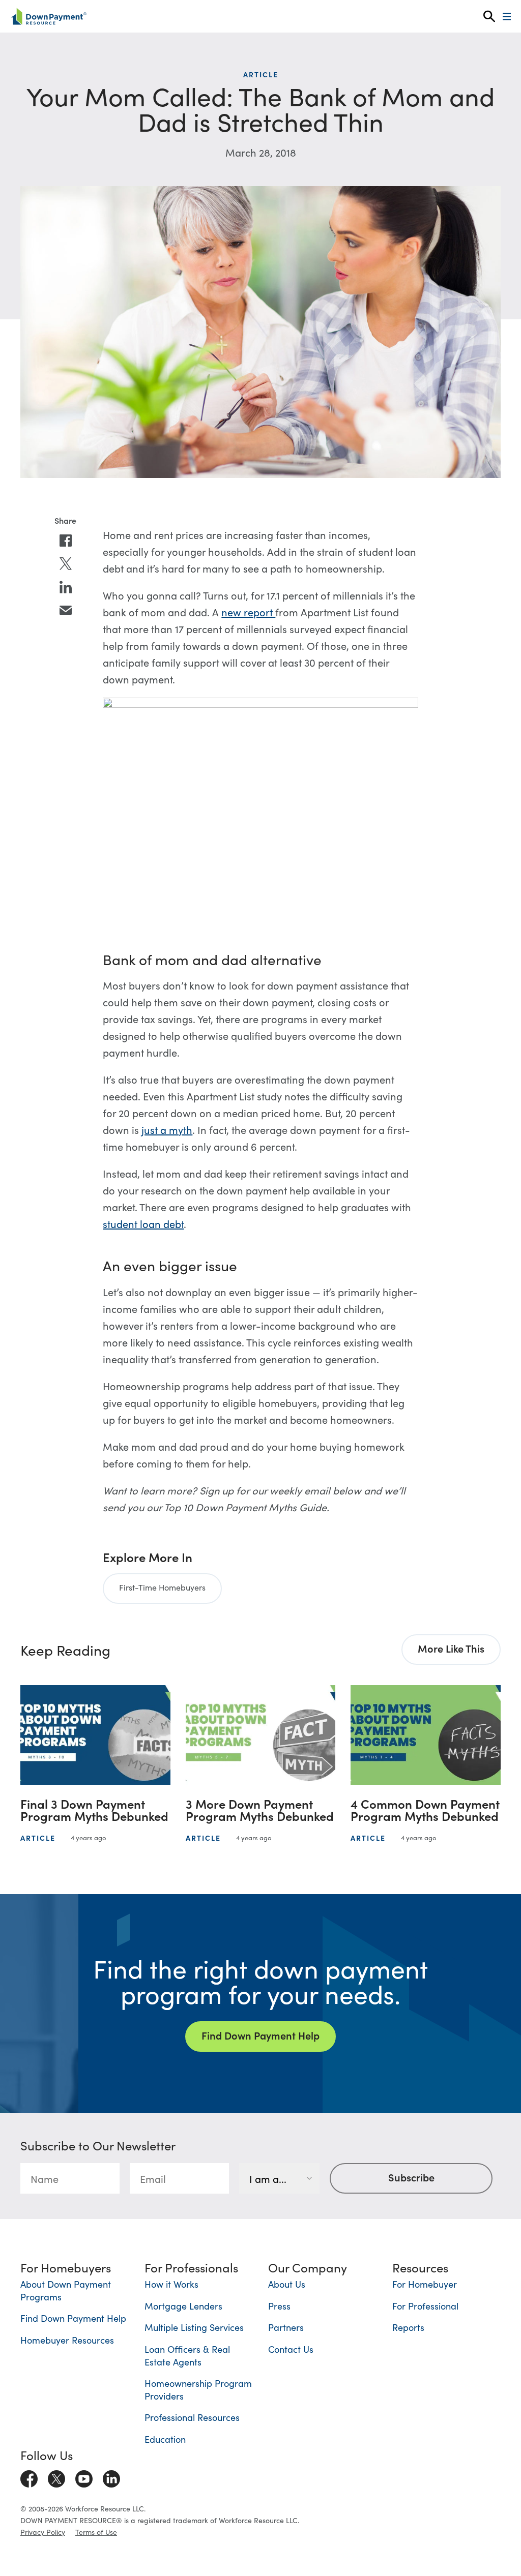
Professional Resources (192, 2417)
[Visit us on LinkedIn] (111, 2476)
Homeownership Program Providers (198, 2389)
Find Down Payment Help (260, 2035)
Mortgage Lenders (183, 2306)
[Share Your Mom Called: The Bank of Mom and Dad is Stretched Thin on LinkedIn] (66, 587)
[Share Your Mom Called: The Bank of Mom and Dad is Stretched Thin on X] (66, 564)
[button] (489, 17)
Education (165, 2439)
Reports (408, 2327)
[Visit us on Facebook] (29, 2476)
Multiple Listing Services (194, 2327)
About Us (287, 2284)
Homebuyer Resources (67, 2340)
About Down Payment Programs (66, 2290)
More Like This (451, 1648)
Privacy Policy (43, 2532)
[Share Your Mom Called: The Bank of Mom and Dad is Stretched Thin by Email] (66, 610)
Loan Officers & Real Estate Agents (187, 2355)
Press (279, 2306)
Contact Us (291, 2349)
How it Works (171, 2284)
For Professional (425, 2306)
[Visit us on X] (56, 2476)
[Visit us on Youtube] (84, 2476)
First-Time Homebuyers (162, 1587)
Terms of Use (96, 2532)
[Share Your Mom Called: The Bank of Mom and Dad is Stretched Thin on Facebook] (66, 541)
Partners (286, 2327)
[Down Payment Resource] (49, 16)
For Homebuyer (425, 2284)
